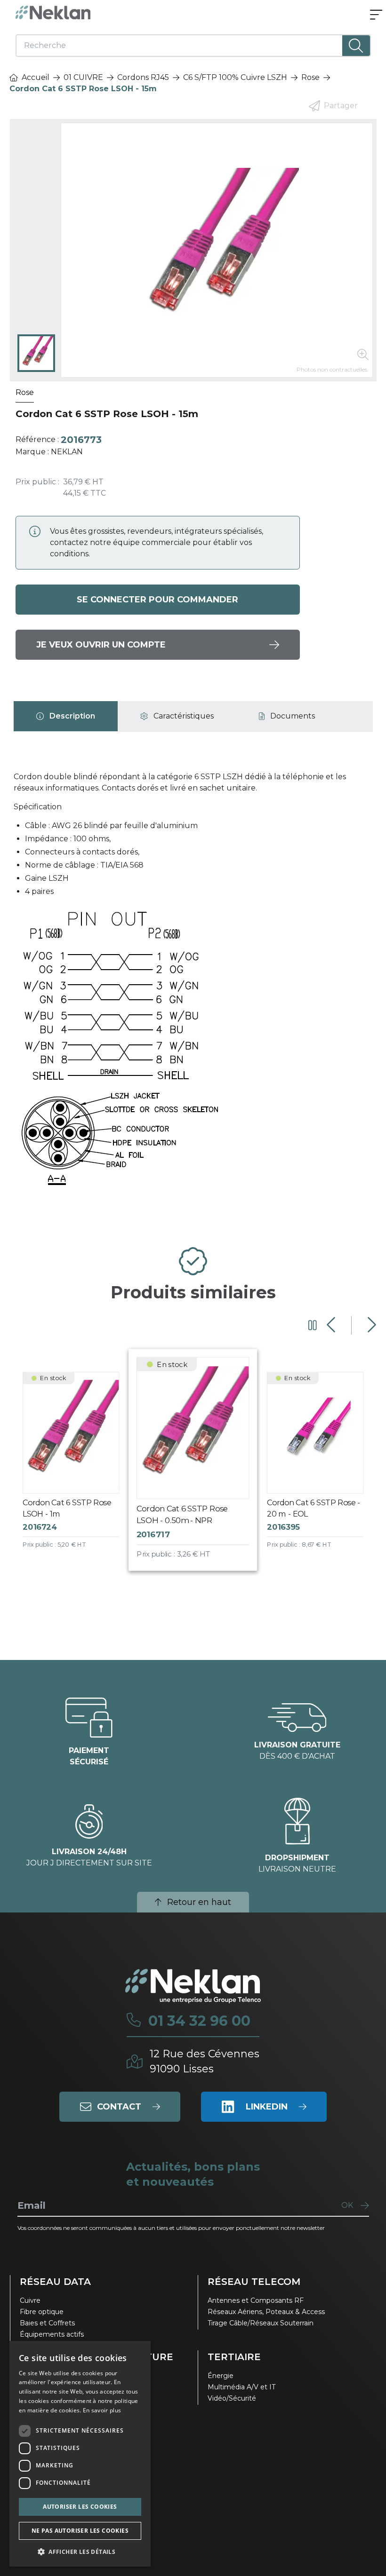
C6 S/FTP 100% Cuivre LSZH (235, 77)
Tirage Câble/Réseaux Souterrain (261, 2323)
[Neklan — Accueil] (53, 12)
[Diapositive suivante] (371, 1325)
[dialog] (80, 2454)
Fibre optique (42, 2312)
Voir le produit (78, 1469)
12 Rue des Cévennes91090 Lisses (205, 2061)
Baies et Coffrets (47, 2323)
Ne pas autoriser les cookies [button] (80, 2531)
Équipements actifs (52, 2334)
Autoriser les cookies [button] (80, 2507)
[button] (80, 2552)
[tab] (66, 716)
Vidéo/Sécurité (232, 2398)
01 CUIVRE (83, 77)
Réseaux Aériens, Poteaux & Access (266, 2312)
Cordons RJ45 (143, 77)
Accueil (36, 77)
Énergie (221, 2376)
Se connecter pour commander (157, 600)
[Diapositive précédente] (332, 1325)
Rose (310, 77)
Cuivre (30, 2300)
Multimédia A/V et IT (241, 2387)
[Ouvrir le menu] (376, 16)
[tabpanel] (193, 984)
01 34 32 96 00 (199, 2021)
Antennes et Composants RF (256, 2300)
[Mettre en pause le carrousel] (313, 1325)
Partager (341, 106)
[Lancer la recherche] (356, 46)
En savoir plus (102, 2410)
